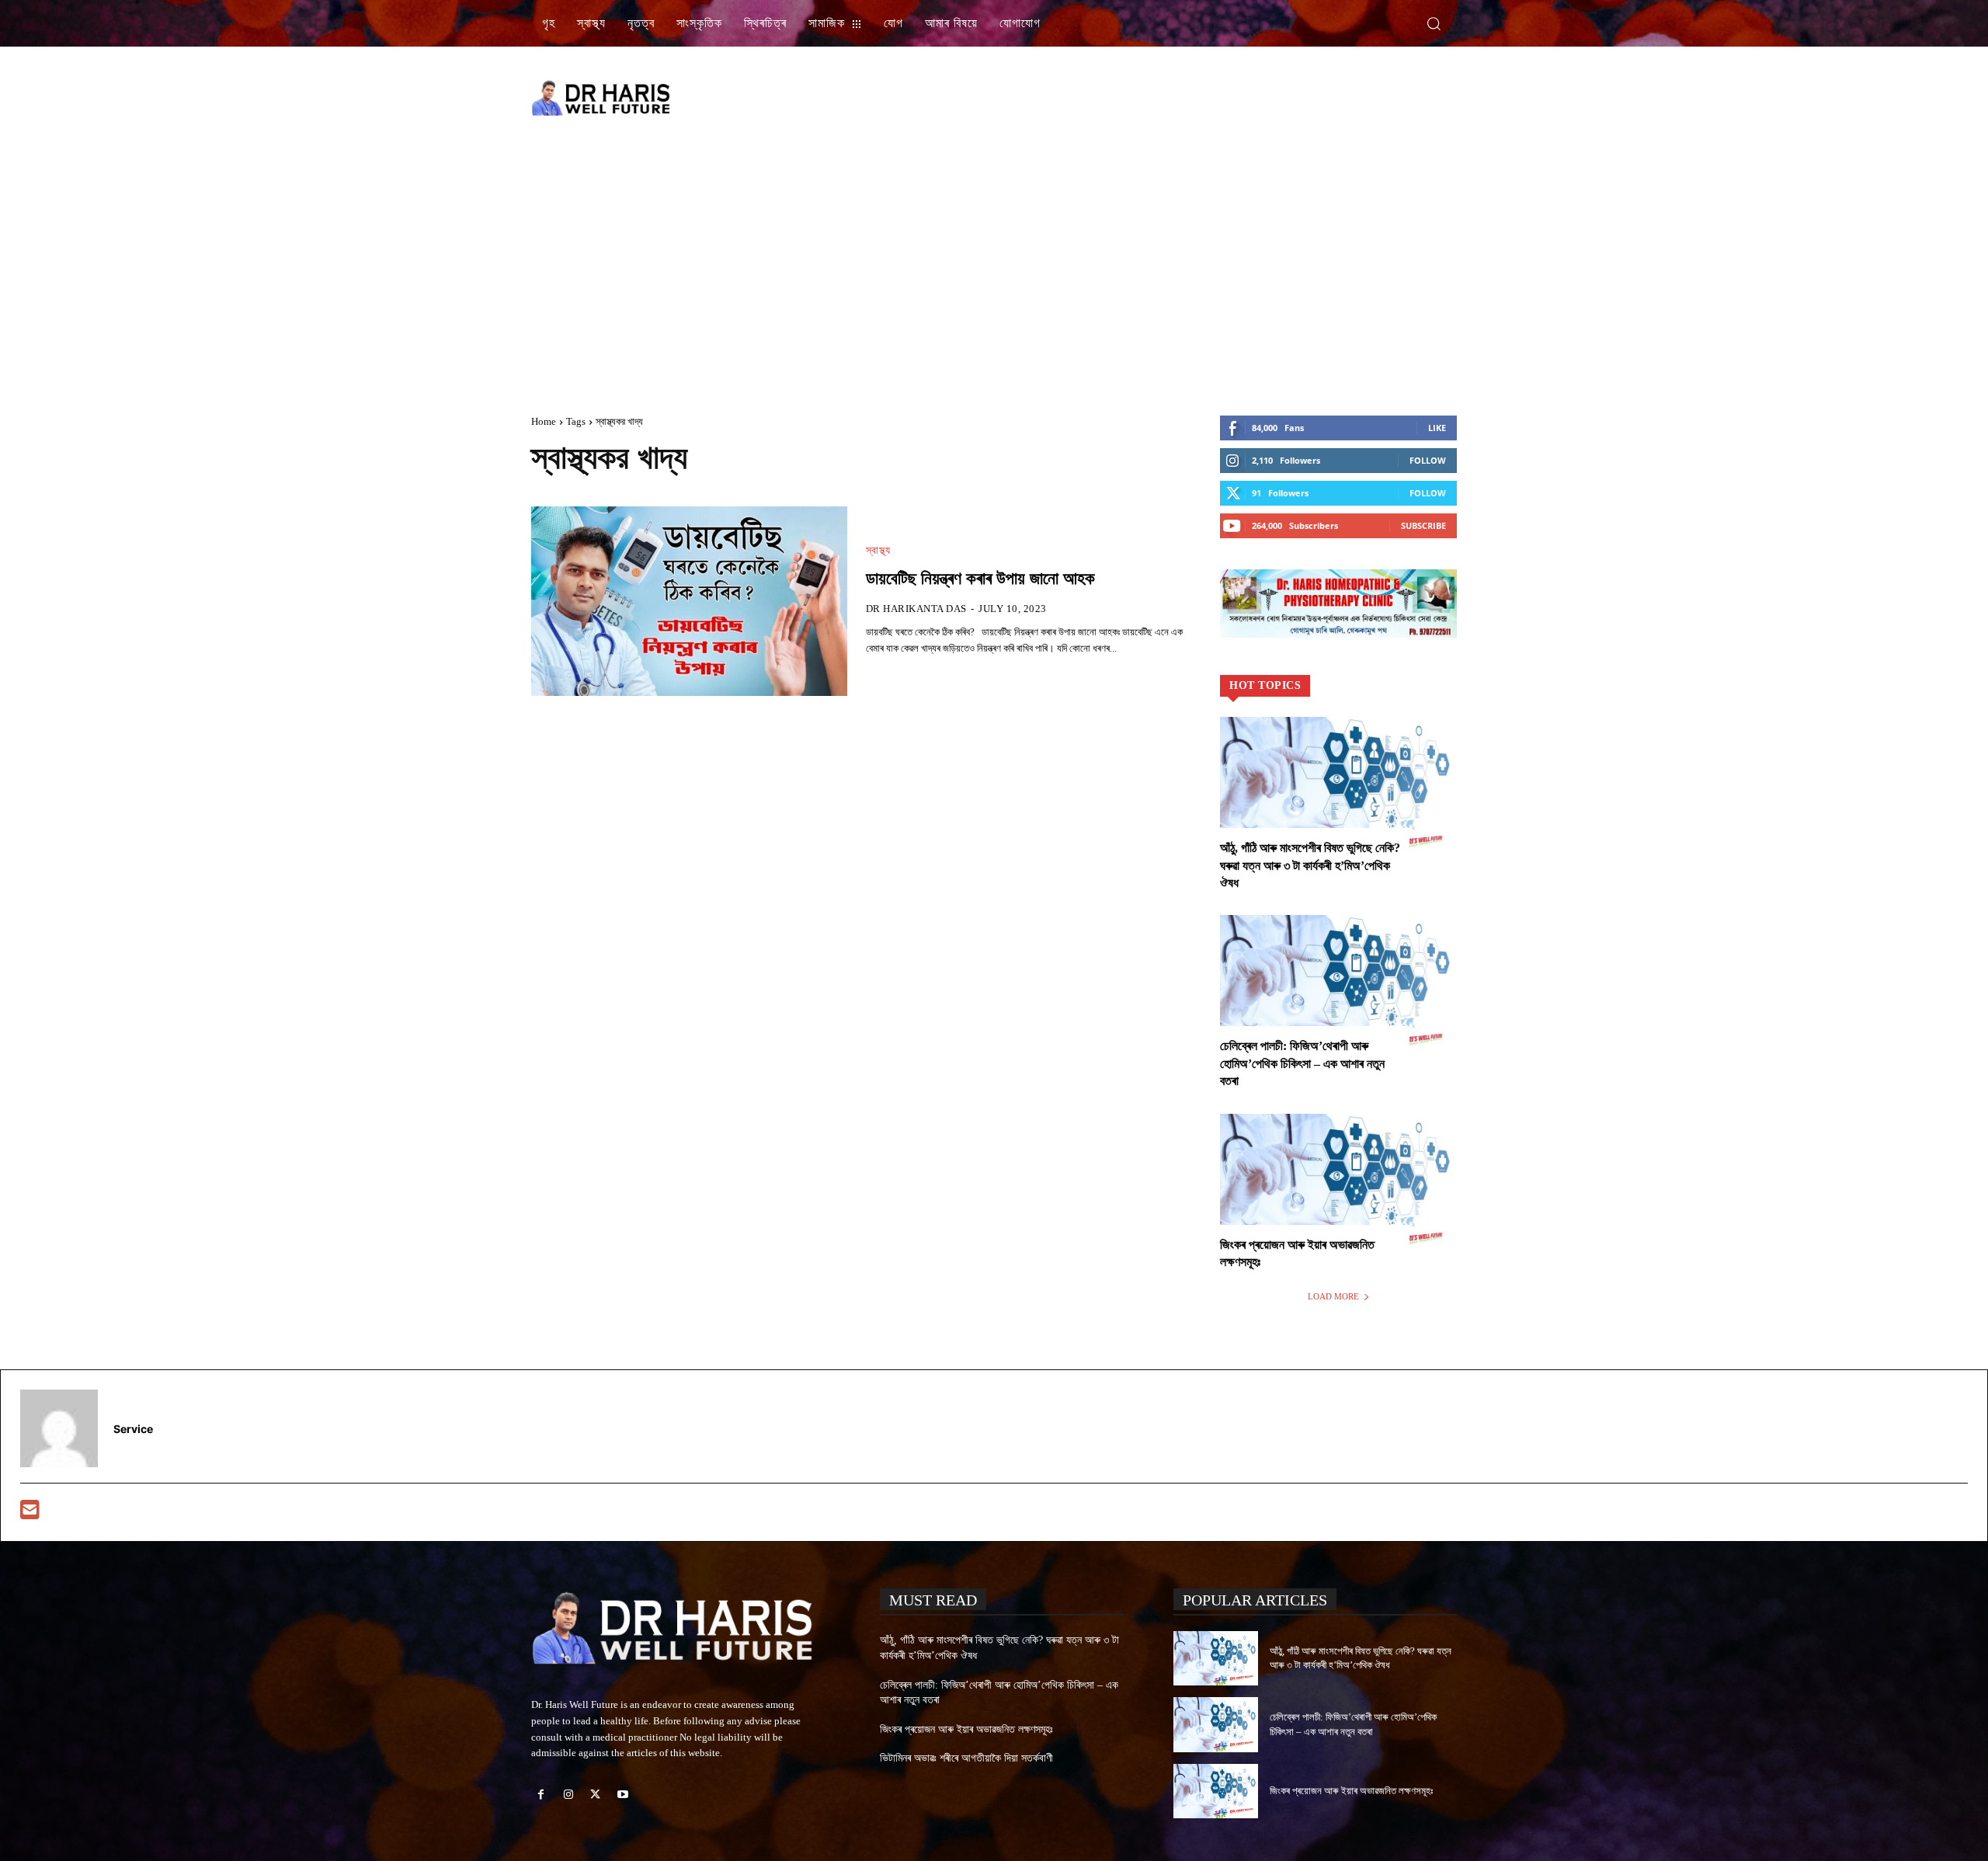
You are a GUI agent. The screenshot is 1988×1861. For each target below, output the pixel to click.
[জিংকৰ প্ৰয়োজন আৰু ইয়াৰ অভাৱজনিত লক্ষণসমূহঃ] (1338, 1185)
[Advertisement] (1173, 97)
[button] (1434, 23)
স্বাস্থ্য (878, 551)
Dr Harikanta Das (916, 609)
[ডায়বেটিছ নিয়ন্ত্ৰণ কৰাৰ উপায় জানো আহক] (689, 601)
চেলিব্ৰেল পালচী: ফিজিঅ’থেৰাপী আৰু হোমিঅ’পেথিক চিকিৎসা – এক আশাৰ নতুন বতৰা (1302, 1063)
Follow (1428, 460)
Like (1437, 428)
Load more (1333, 1296)
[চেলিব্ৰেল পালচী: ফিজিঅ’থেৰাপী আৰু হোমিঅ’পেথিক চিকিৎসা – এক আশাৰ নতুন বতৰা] (1338, 986)
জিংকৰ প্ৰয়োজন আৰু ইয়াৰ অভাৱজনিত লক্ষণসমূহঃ (966, 1729)
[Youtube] (623, 1795)
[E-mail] (30, 1513)
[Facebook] (541, 1795)
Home (544, 421)
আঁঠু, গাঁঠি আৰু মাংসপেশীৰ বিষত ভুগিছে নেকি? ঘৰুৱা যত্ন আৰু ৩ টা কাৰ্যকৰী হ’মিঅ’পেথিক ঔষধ (1310, 865)
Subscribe (1423, 525)
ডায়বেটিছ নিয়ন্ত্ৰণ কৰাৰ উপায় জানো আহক (980, 578)
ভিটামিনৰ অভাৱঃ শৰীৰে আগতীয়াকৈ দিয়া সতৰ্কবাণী (966, 1758)
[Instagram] (568, 1795)
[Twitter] (595, 1795)
